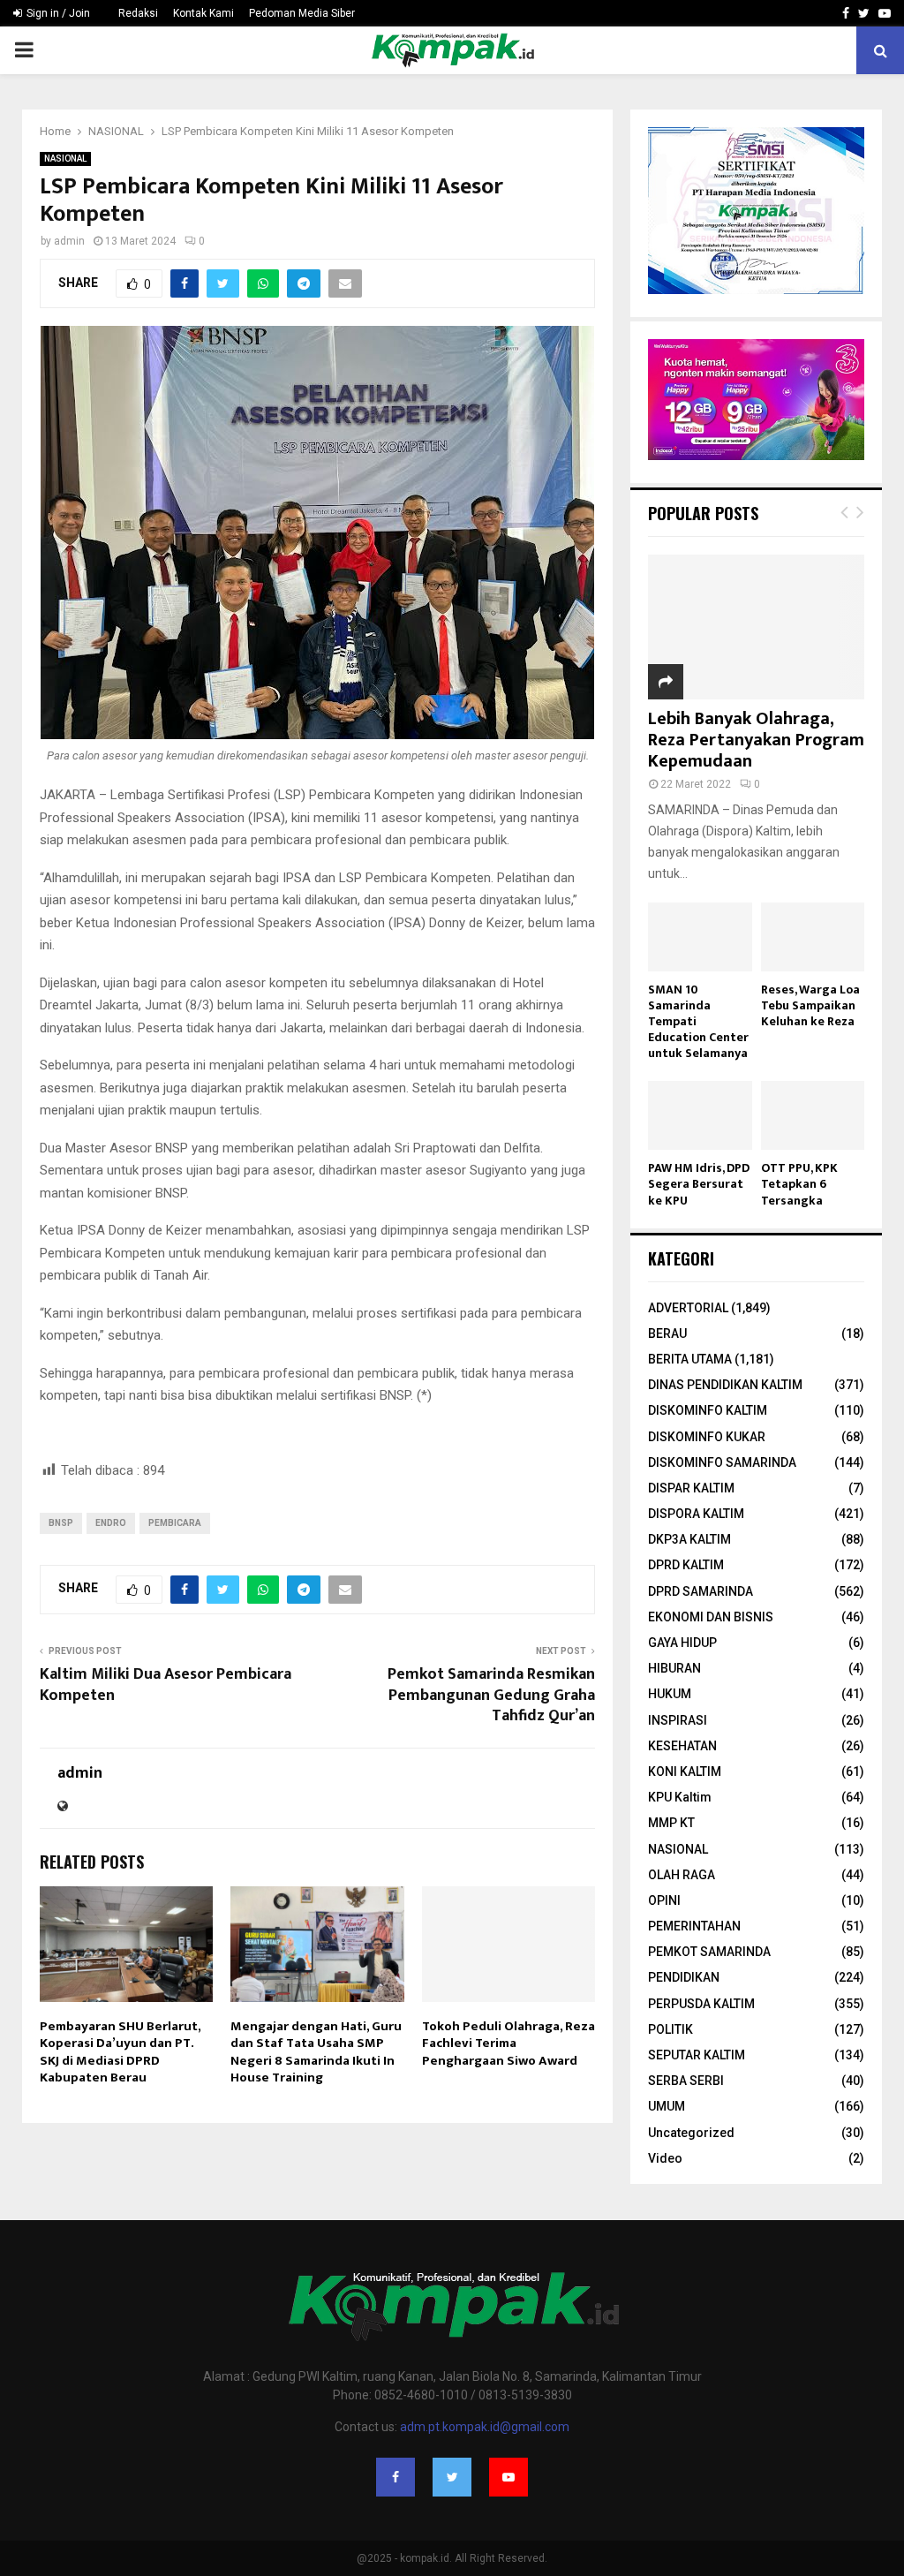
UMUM (667, 2106)
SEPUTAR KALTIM (697, 2055)
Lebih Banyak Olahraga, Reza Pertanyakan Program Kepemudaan (756, 740)
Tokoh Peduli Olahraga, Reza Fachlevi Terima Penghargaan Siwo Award (508, 2043)
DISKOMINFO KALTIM (708, 1410)
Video (665, 2158)
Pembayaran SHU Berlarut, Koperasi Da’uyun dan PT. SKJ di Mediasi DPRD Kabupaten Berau (120, 2052)
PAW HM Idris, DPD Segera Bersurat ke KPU (699, 1184)
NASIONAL (65, 159)
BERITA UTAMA (690, 1359)
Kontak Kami (203, 13)
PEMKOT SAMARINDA (709, 1952)
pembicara (175, 1523)
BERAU (667, 1333)
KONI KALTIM (685, 1771)
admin (69, 241)
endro (111, 1523)
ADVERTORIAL (688, 1308)
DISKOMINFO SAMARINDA (722, 1462)
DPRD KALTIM (686, 1565)
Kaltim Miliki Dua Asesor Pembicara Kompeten (166, 1685)
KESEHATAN (682, 1746)
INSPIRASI (678, 1720)
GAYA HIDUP (682, 1643)
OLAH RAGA (682, 1875)
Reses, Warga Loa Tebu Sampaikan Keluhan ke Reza (810, 1005)
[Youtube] (508, 2477)
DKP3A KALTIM (689, 1539)
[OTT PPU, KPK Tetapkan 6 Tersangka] (813, 1115)
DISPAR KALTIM (691, 1488)
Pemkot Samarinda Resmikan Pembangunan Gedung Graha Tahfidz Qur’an (491, 1696)
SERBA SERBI (686, 2081)
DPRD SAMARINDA (701, 1591)
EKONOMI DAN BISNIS (711, 1617)
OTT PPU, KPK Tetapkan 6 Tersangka (799, 1184)
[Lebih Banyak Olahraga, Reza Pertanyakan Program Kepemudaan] (756, 627)
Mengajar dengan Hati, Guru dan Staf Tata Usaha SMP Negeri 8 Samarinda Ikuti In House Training (316, 2052)
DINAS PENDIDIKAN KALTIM (725, 1385)
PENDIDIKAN (684, 1977)
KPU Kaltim (680, 1797)
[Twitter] (452, 2477)
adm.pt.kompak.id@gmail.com (485, 2427)
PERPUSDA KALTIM (701, 2004)
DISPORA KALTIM (696, 1514)
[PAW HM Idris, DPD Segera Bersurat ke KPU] (700, 1115)
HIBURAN (674, 1668)
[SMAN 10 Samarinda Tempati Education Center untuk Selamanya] (700, 937)
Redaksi (138, 13)
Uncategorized (691, 2133)
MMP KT (671, 1823)
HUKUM (670, 1694)
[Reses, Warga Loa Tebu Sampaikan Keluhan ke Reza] (813, 937)
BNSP (61, 1523)
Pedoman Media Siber (302, 13)
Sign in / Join (57, 13)
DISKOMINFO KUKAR (707, 1437)
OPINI (664, 1900)
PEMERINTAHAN (694, 1926)
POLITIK (670, 2029)
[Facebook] (395, 2477)
